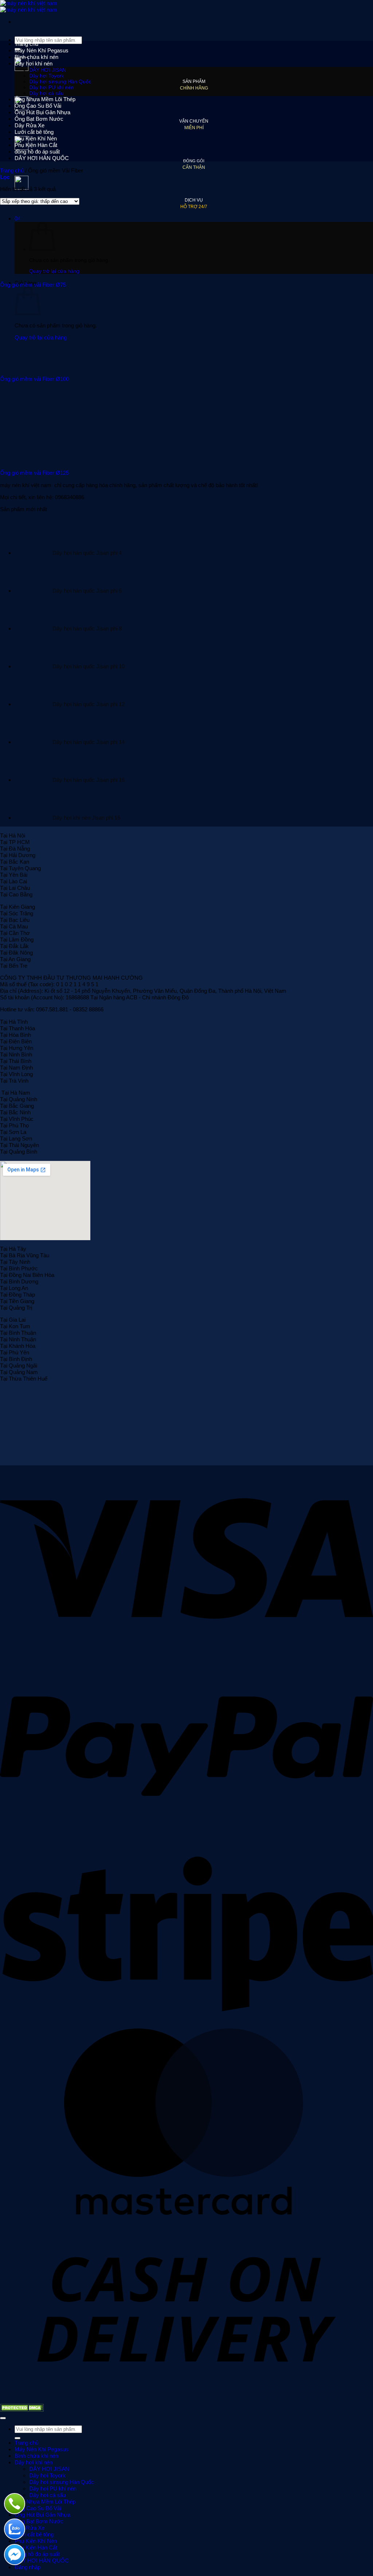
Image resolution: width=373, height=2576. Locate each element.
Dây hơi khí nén (34, 63)
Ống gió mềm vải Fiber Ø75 (33, 285)
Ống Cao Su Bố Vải (38, 106)
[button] (5, 177)
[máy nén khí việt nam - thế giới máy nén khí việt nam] (29, 6)
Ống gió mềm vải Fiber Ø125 (34, 473)
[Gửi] (17, 2438)
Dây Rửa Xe (30, 125)
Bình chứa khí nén (36, 57)
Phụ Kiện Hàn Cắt (36, 145)
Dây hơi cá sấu (46, 93)
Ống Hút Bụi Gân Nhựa (42, 112)
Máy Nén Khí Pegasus (42, 50)
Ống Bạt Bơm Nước (39, 119)
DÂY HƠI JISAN (48, 70)
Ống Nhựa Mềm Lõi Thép (45, 99)
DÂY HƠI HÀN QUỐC (42, 158)
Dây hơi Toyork (46, 76)
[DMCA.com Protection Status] (22, 2410)
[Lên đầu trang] (3, 2418)
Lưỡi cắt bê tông (34, 132)
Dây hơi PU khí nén (52, 87)
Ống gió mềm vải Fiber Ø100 (34, 379)
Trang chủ (26, 44)
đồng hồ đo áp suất (37, 152)
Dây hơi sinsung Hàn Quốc (60, 81)
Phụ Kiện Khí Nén (36, 138)
